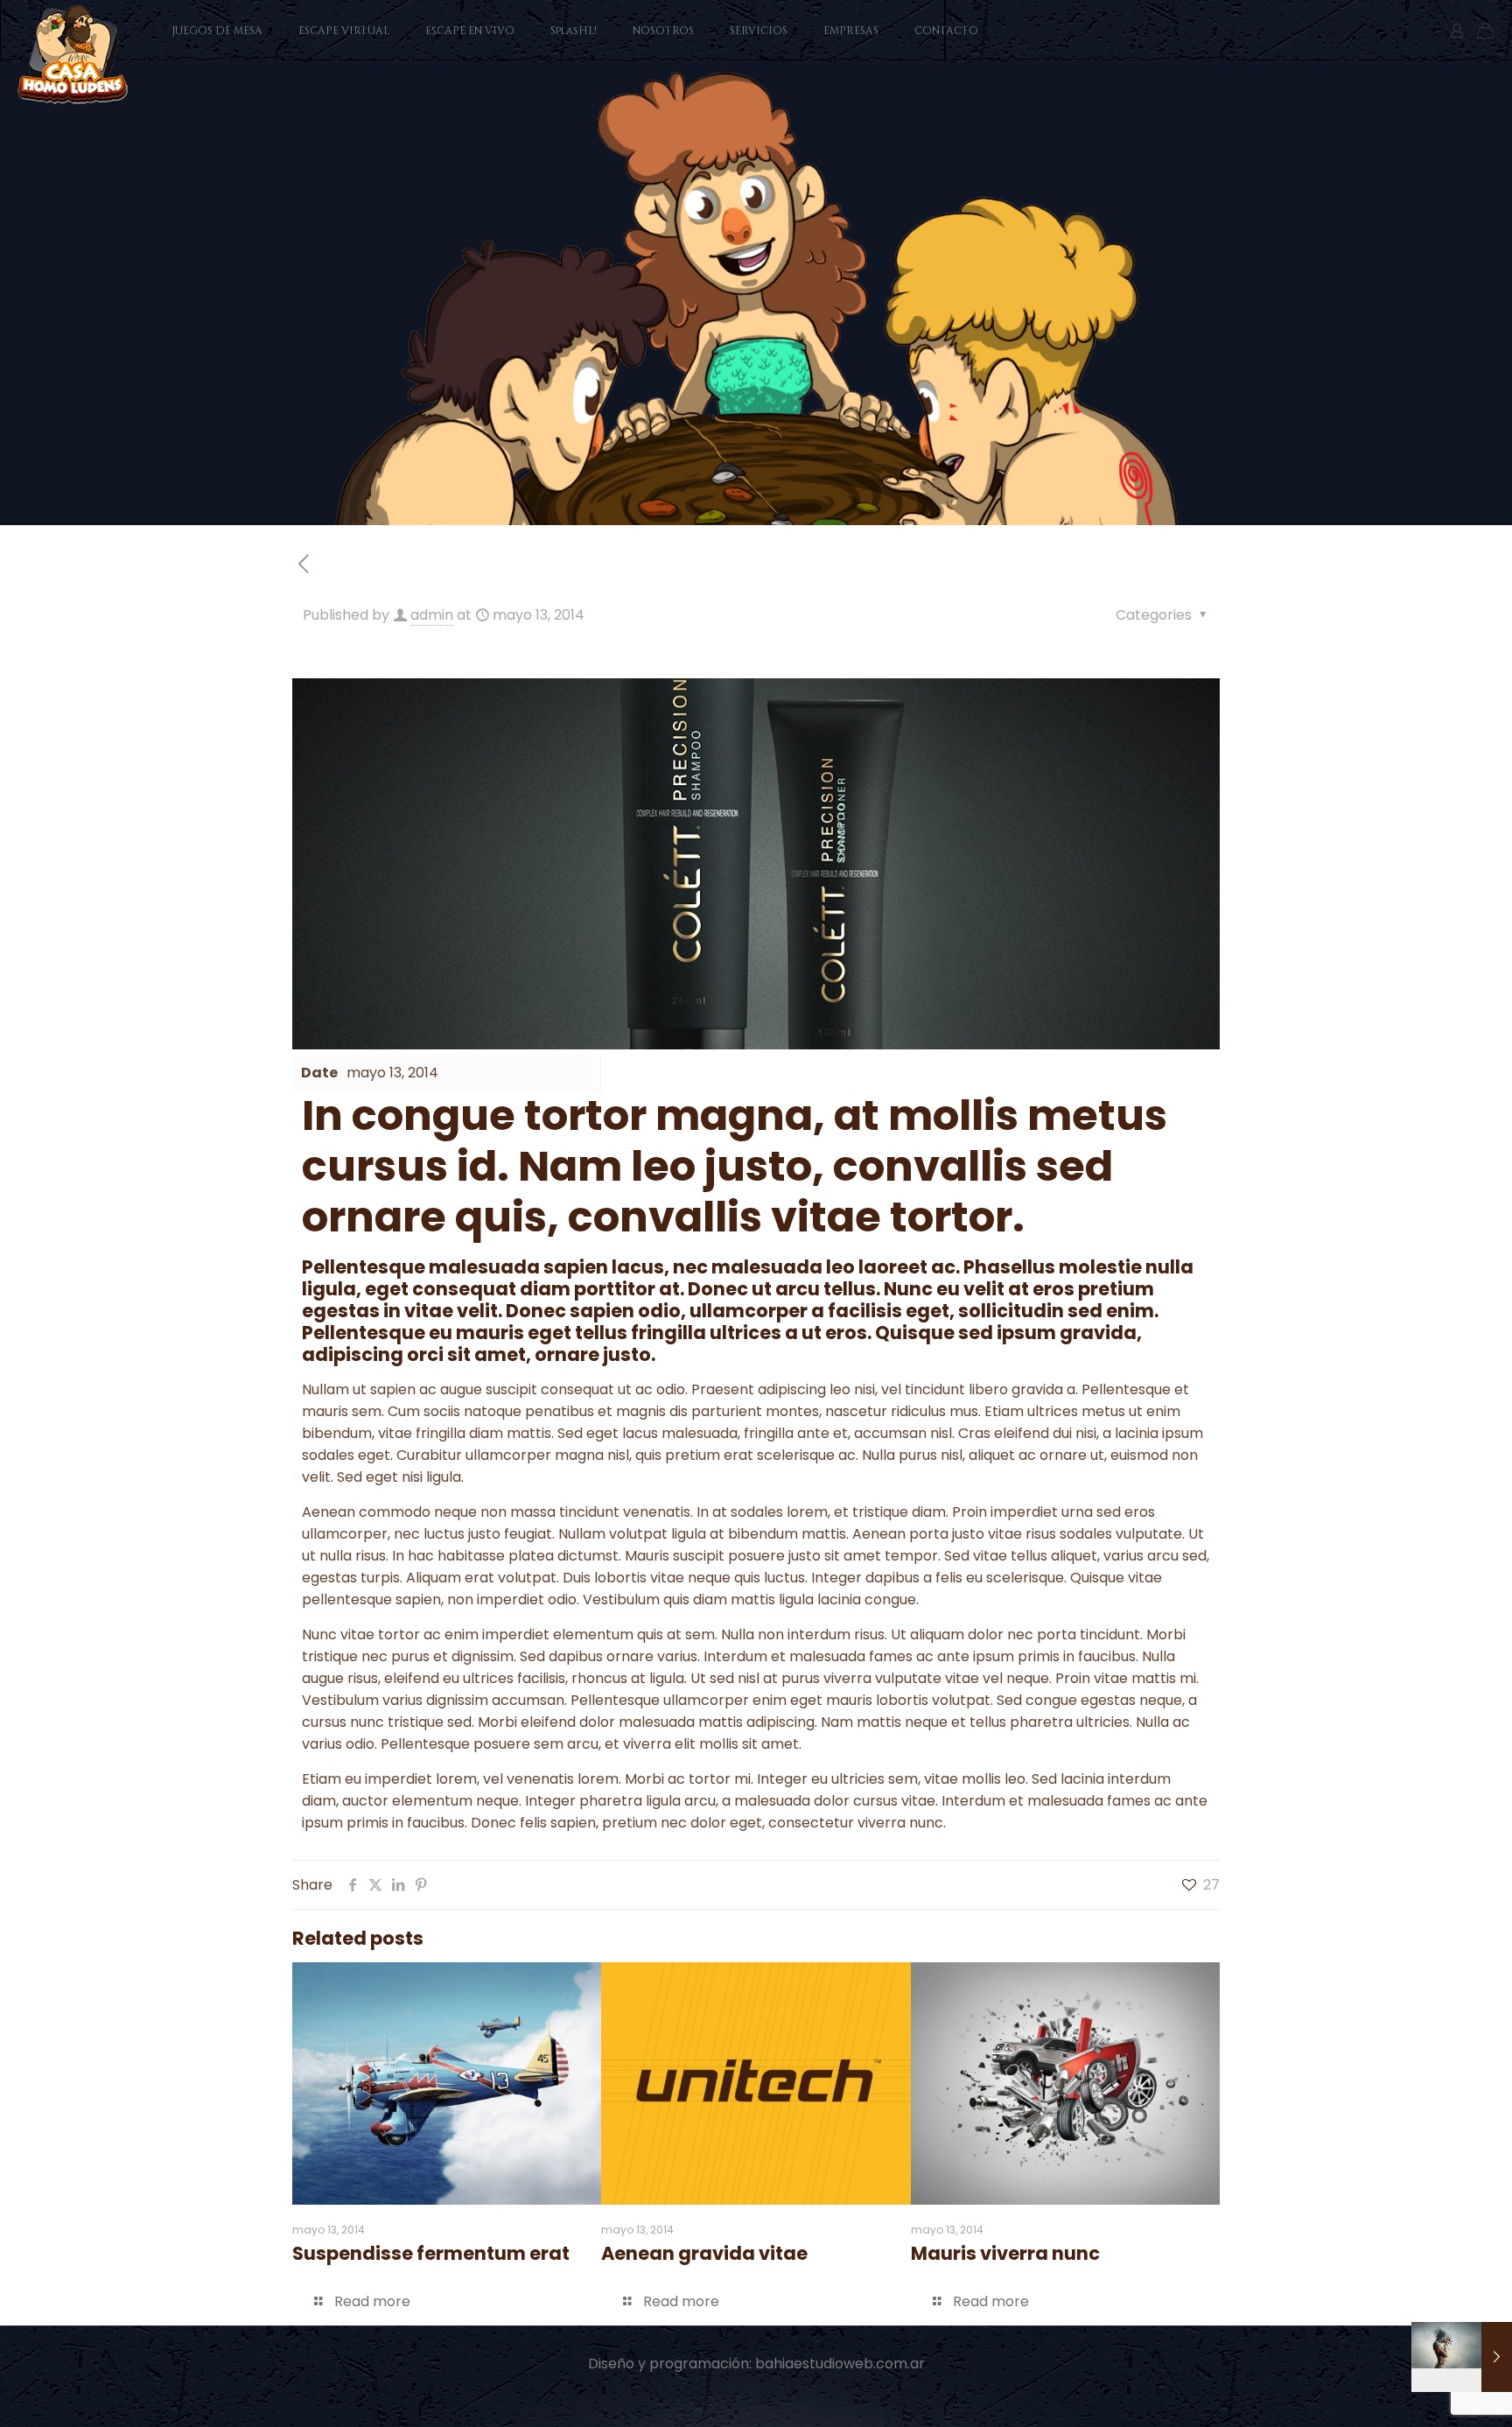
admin (432, 615)
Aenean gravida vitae (704, 2253)
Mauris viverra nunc (1005, 2253)
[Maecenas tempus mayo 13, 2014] (1462, 2357)
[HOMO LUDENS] (73, 54)
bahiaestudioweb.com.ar (840, 2364)
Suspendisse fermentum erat (431, 2253)
